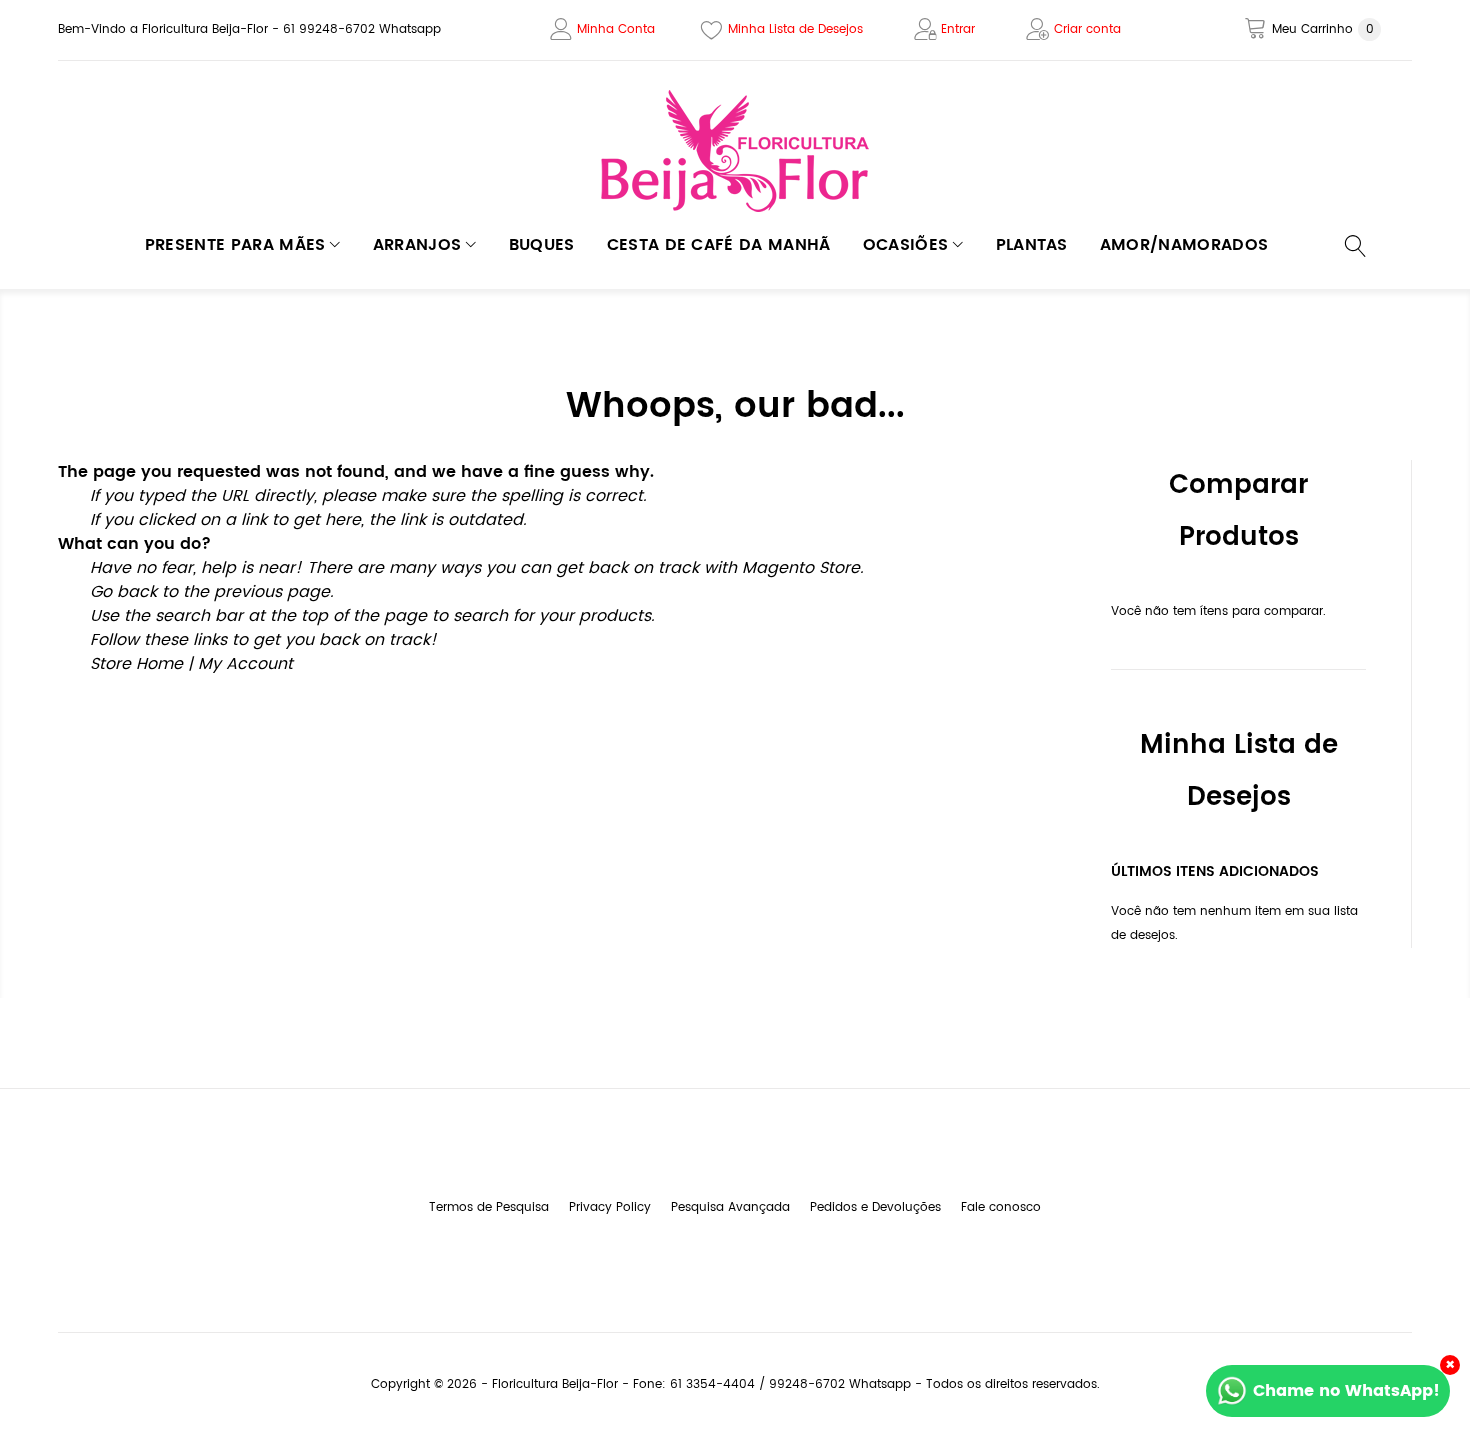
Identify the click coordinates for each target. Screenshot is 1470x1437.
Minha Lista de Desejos (795, 29)
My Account (245, 664)
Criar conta (1087, 29)
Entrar (958, 29)
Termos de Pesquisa (489, 1207)
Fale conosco (1001, 1207)
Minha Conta (616, 29)
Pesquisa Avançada (730, 1207)
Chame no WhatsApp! (1346, 1391)
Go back (123, 592)
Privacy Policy (610, 1207)
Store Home (136, 664)
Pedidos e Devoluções (875, 1207)
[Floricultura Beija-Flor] (735, 151)
